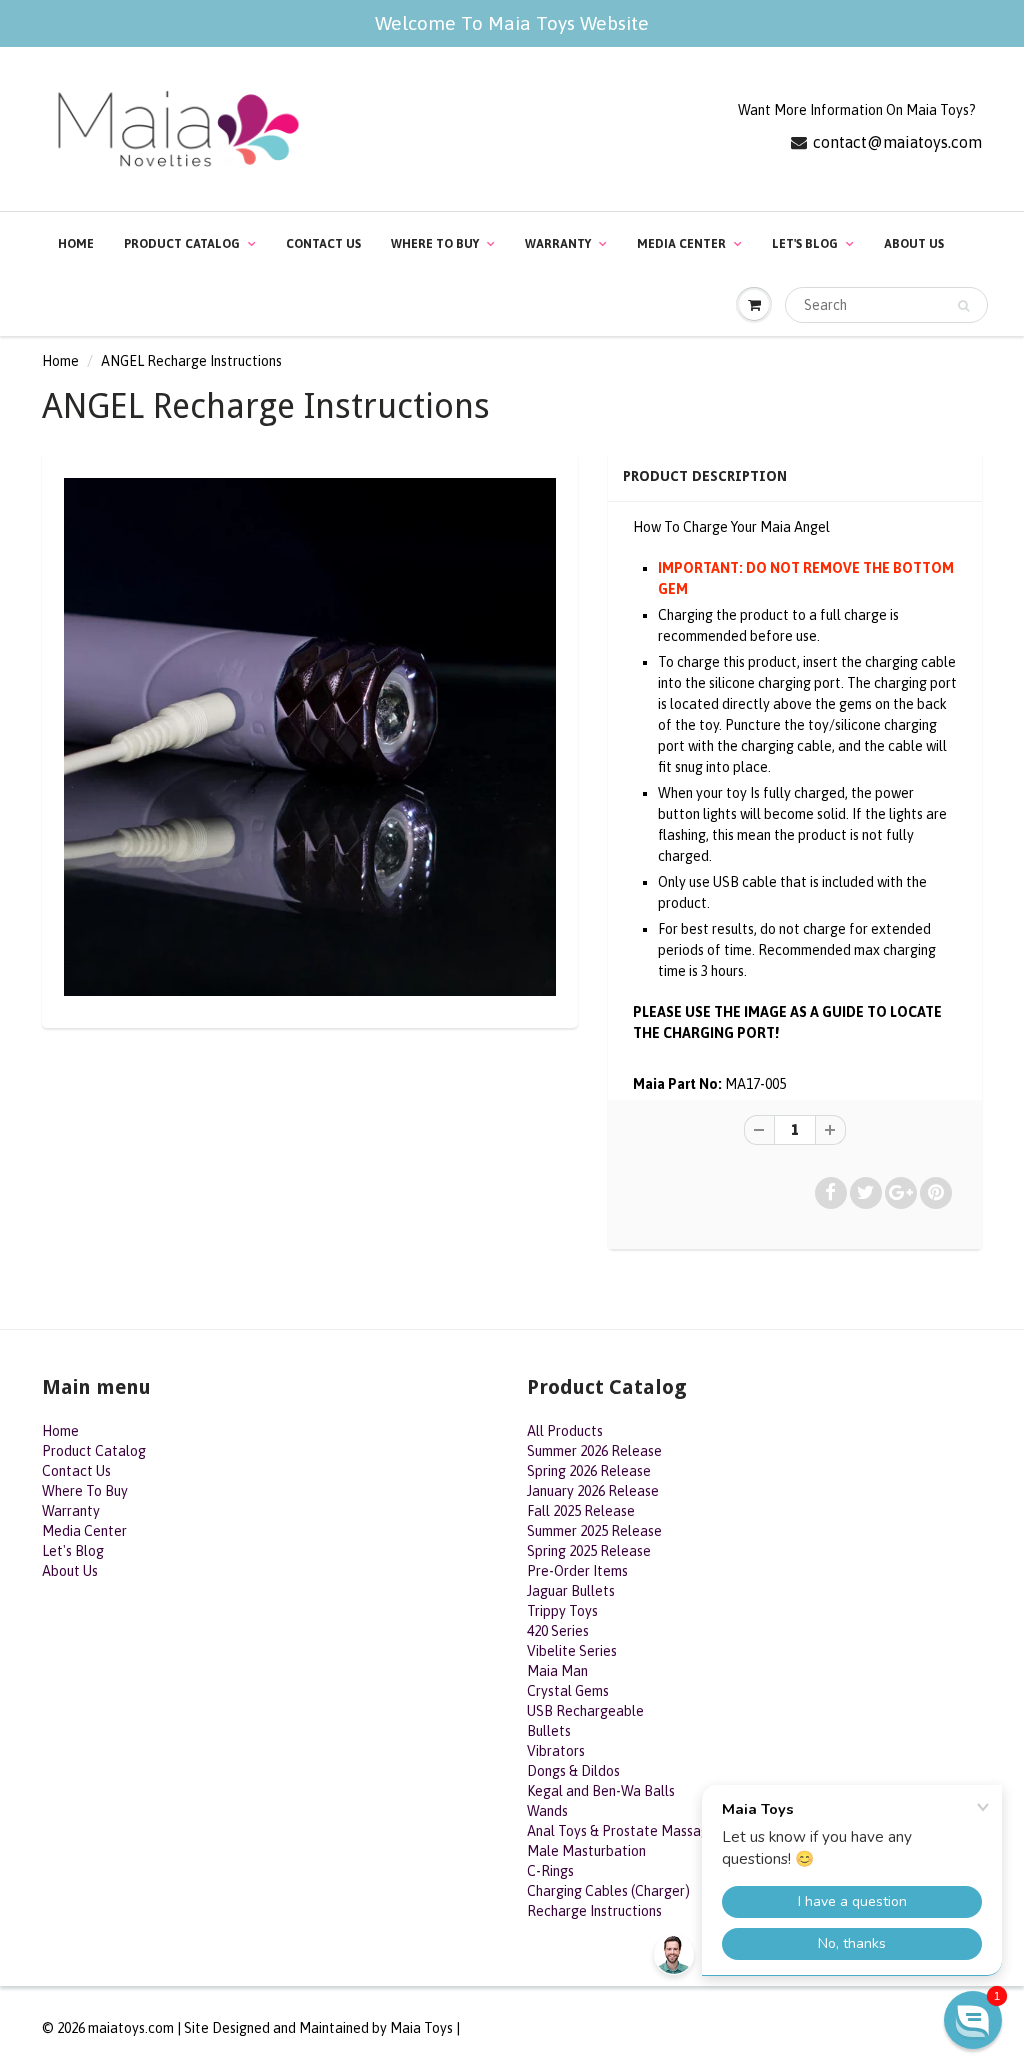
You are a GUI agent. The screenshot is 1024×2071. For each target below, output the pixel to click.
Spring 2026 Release (589, 1471)
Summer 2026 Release (594, 1451)
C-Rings (550, 1871)
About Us (914, 244)
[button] (973, 2020)
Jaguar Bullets (571, 1591)
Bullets (549, 1731)
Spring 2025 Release (589, 1551)
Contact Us (323, 244)
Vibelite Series (572, 1651)
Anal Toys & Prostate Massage (622, 1831)
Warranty (558, 244)
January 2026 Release (593, 1491)
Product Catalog (182, 244)
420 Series (558, 1631)
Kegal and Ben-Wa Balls (601, 1791)
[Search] (963, 306)
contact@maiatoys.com (897, 142)
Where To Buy (435, 244)
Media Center (681, 244)
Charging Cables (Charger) (608, 1891)
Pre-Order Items (577, 1571)
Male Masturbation (586, 1851)
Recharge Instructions (594, 1911)
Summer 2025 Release (594, 1531)
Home (76, 244)
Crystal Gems (568, 1691)
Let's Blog (805, 244)
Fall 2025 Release (581, 1511)
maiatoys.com (131, 2028)
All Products (565, 1431)
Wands (547, 1811)
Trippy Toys (562, 1611)
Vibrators (556, 1751)
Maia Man (557, 1671)
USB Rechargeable (585, 1711)
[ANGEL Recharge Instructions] (310, 737)
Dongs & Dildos (573, 1771)
